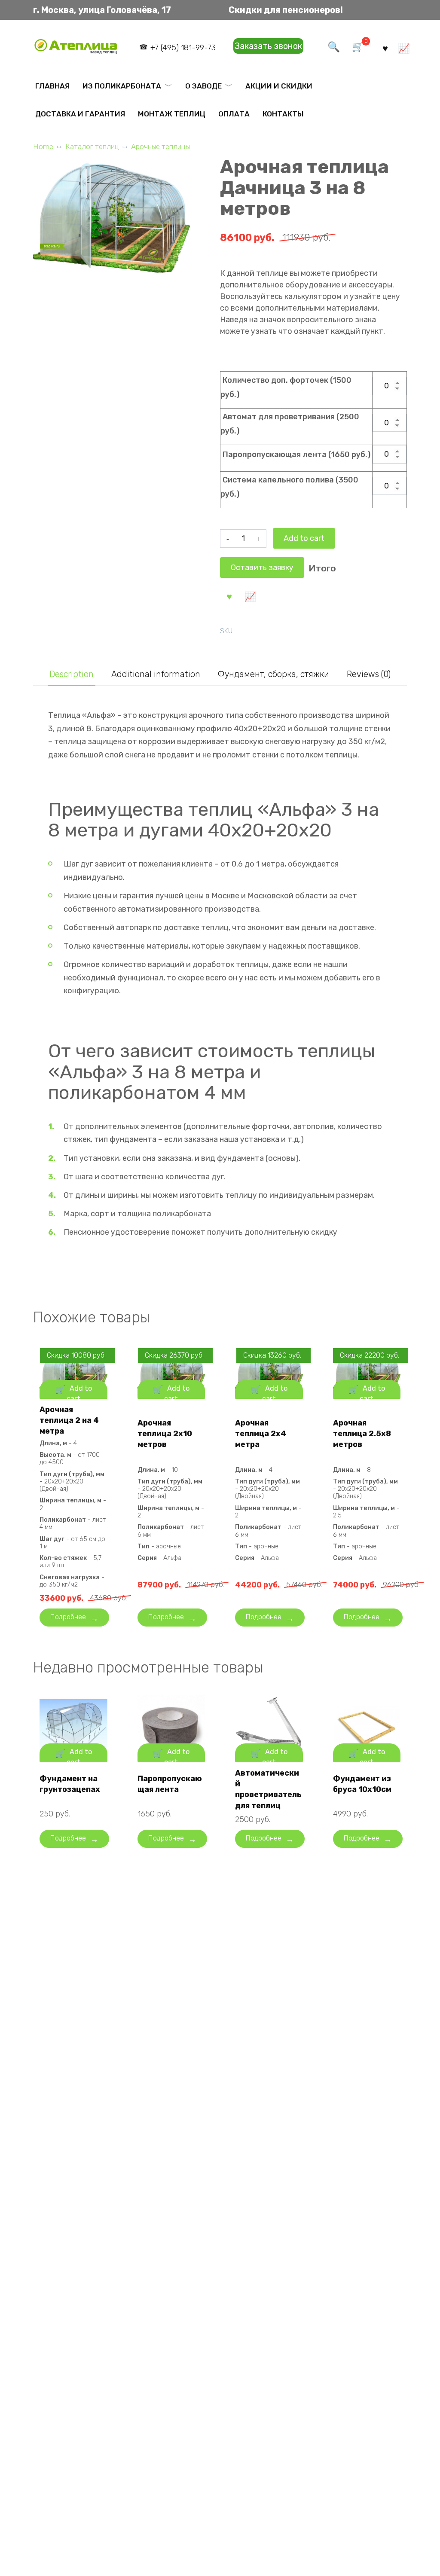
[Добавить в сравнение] (250, 596)
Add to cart (304, 538)
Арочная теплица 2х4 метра (261, 1434)
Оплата (234, 114)
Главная (52, 86)
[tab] (72, 674)
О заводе (203, 86)
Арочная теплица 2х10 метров (165, 1434)
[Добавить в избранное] (229, 596)
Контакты (283, 114)
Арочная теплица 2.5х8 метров (362, 1434)
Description (72, 674)
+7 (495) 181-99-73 (183, 48)
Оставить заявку (262, 568)
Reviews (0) (369, 674)
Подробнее (68, 1617)
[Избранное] (385, 48)
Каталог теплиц (92, 147)
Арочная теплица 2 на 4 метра (69, 1420)
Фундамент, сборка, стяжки (273, 674)
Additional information (156, 674)
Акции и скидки (279, 86)
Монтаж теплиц (172, 114)
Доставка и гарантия (80, 114)
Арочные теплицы (160, 147)
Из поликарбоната (122, 86)
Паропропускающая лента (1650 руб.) (296, 455)
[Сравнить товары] (404, 48)
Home (43, 147)
